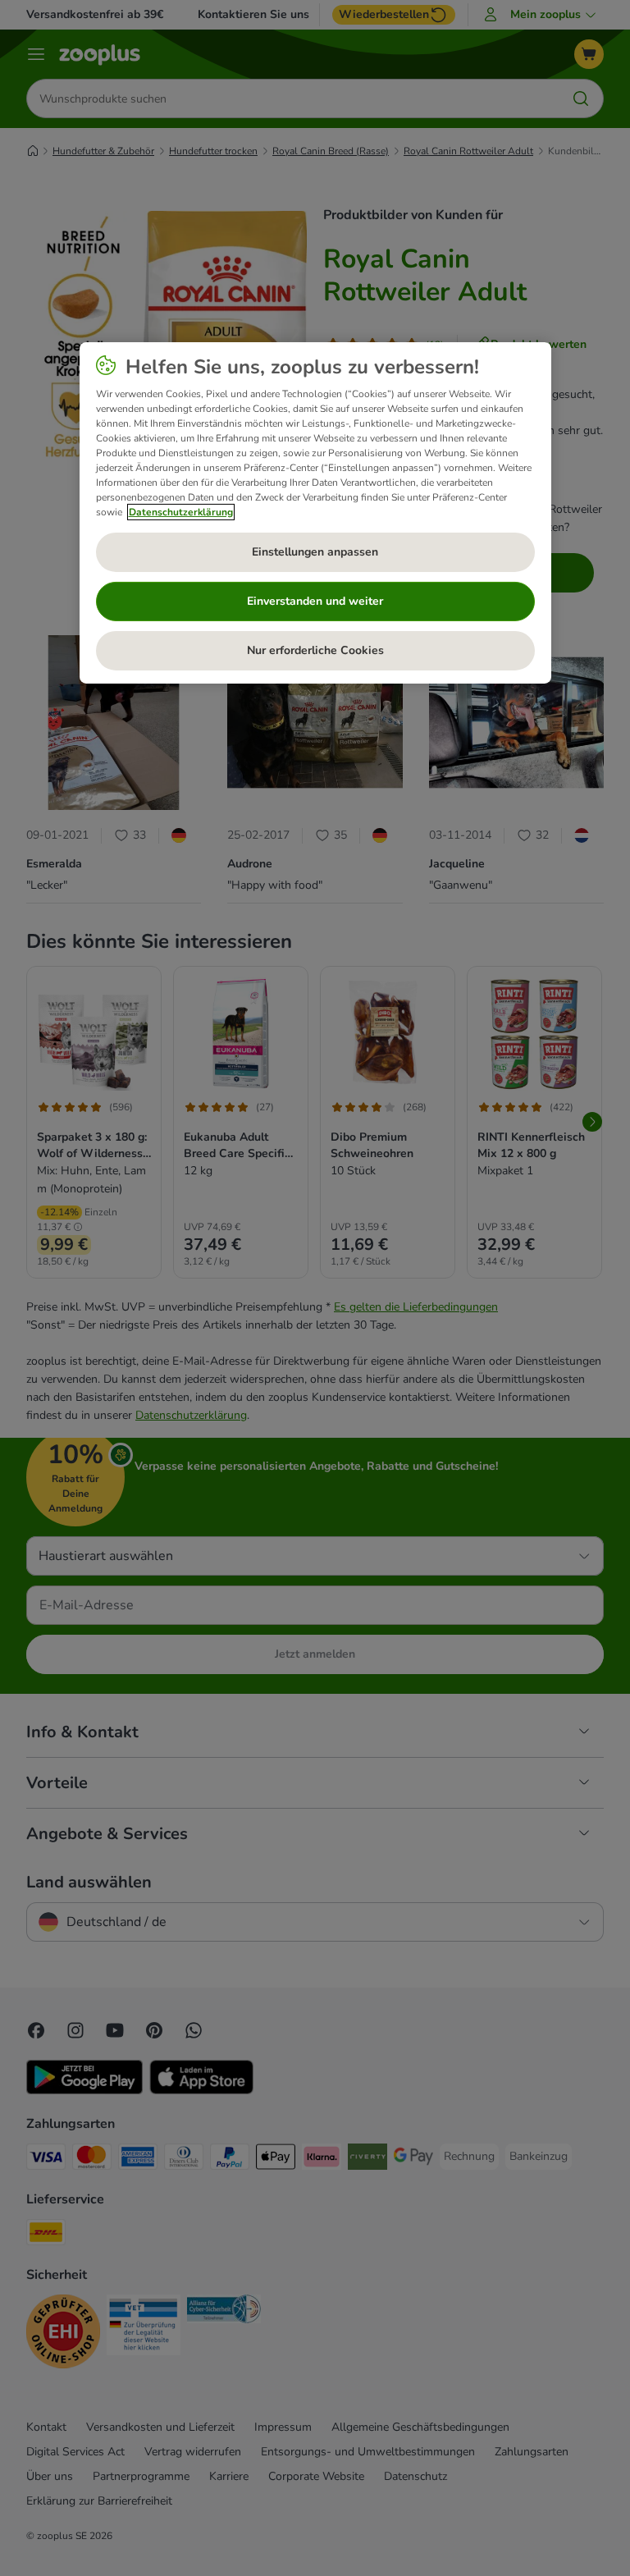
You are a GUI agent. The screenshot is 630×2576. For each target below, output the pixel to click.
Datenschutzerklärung (181, 512)
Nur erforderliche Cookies (315, 650)
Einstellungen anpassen (315, 552)
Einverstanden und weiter (315, 601)
